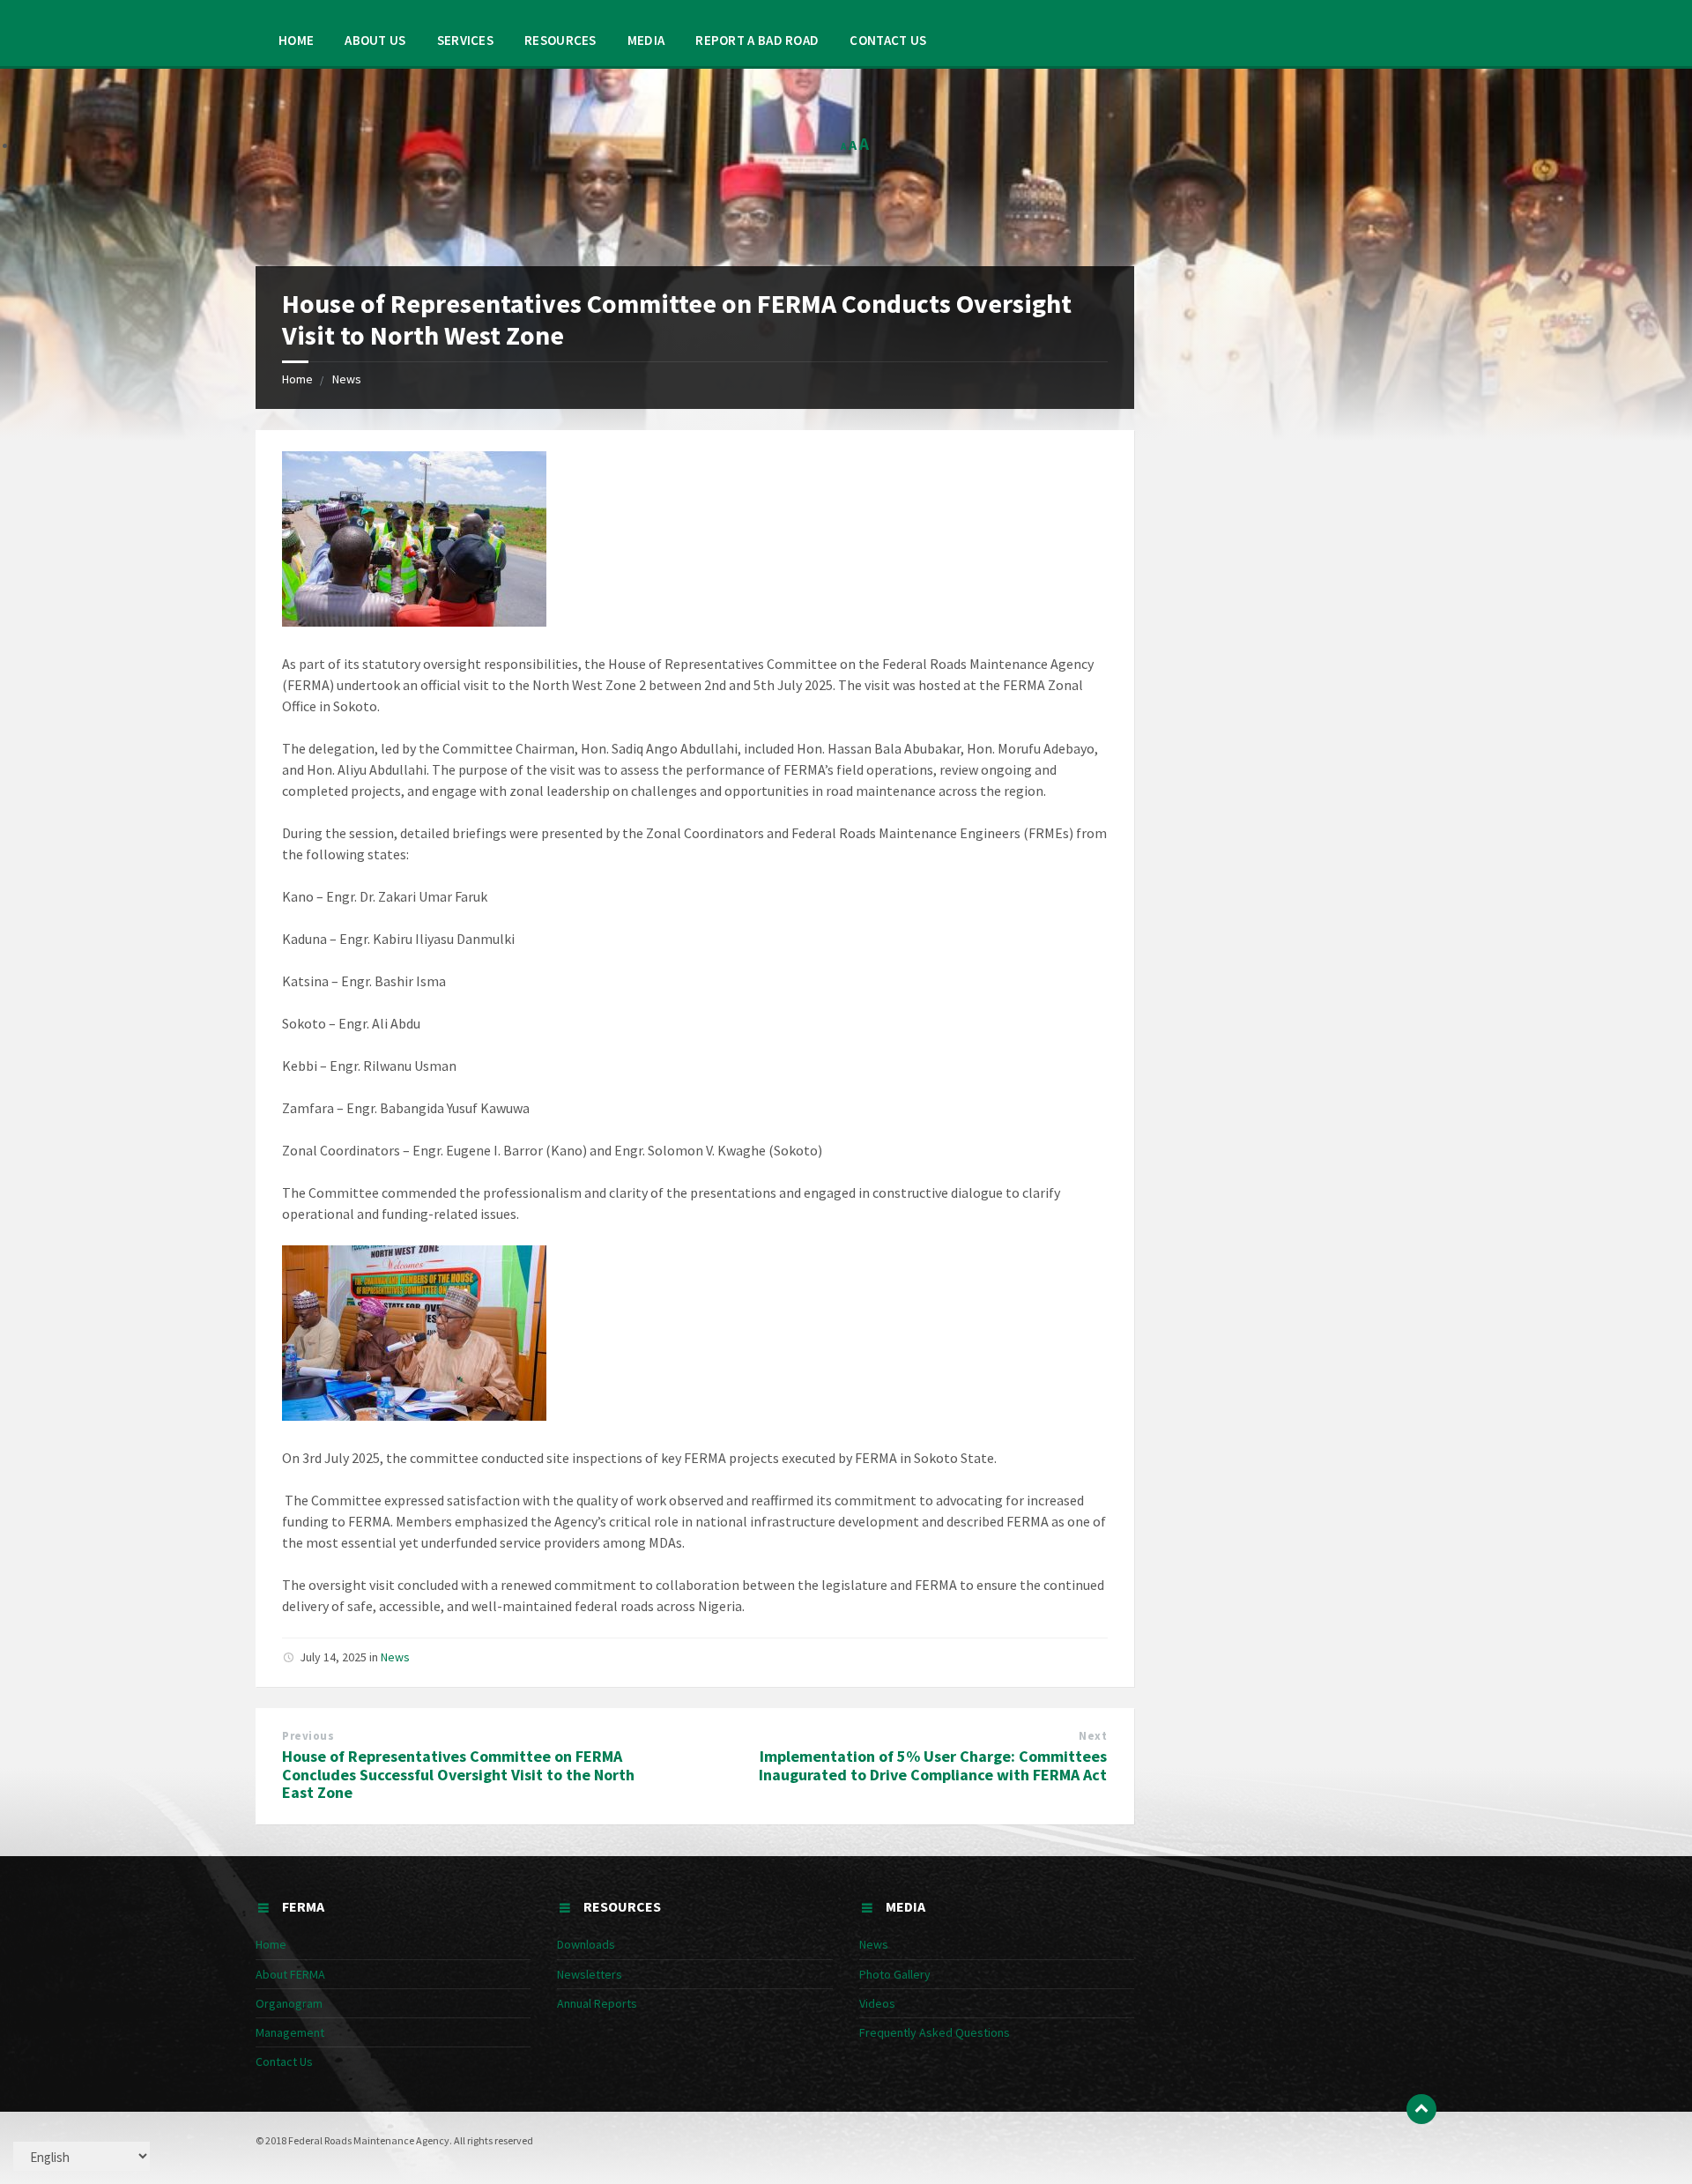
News (347, 379)
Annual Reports (597, 2003)
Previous (308, 1736)
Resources (560, 40)
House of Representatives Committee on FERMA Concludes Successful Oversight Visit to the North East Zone (458, 1775)
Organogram (289, 2003)
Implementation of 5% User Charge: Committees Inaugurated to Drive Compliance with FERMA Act (933, 1765)
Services (465, 40)
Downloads (586, 1944)
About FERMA (290, 1974)
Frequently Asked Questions (935, 2032)
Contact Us (888, 40)
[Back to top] (1421, 2109)
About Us (375, 40)
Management (290, 2032)
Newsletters (590, 1974)
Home (296, 40)
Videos (877, 2003)
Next (1093, 1736)
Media (646, 40)
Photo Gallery (895, 1974)
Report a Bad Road (757, 40)
